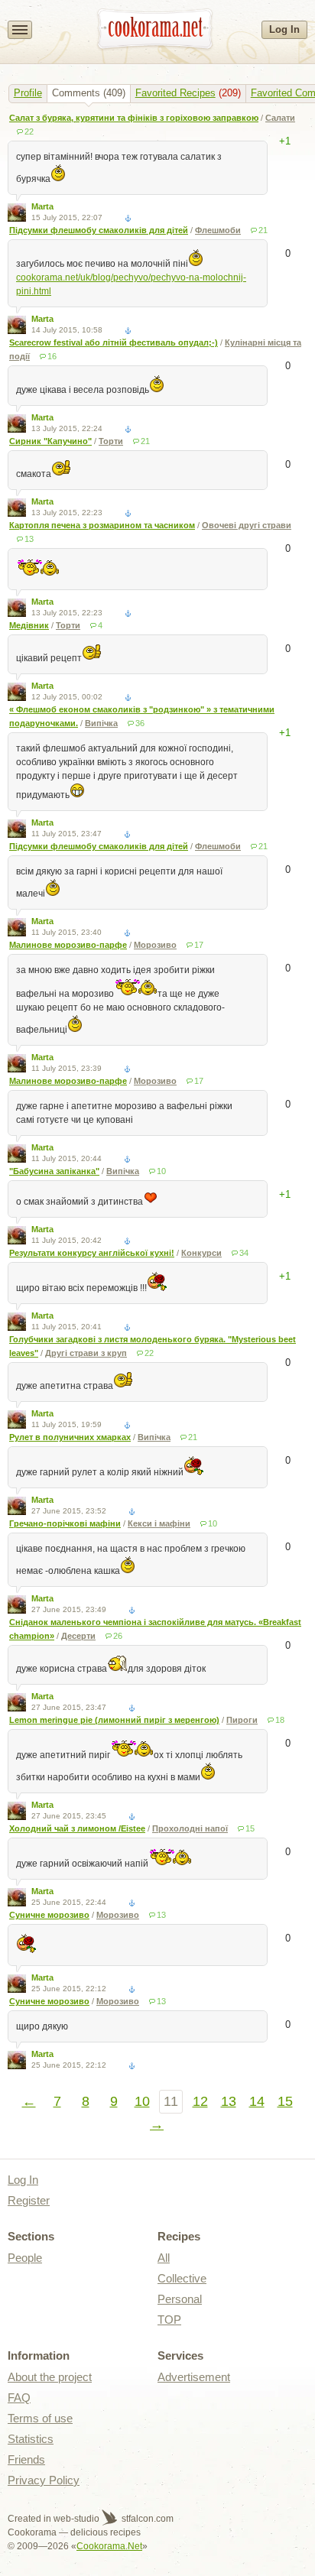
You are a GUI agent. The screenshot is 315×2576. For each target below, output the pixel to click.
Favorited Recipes (175, 93)
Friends (26, 2459)
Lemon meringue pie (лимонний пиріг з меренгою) (114, 1720)
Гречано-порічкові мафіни (65, 1523)
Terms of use (40, 2418)
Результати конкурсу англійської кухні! (92, 1253)
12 (200, 2101)
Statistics (31, 2439)
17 (199, 945)
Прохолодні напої (190, 1828)
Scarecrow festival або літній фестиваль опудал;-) (114, 342)
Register (29, 2200)
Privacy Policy (44, 2480)
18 (280, 1720)
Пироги (242, 1720)
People (25, 2258)
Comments (76, 93)
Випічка (101, 723)
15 (250, 1828)
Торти (111, 441)
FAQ (19, 2398)
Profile (28, 93)
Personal (180, 2299)
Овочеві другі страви (247, 525)
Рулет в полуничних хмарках (70, 1437)
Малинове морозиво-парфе (68, 945)
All (164, 2258)
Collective (182, 2278)
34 (244, 1253)
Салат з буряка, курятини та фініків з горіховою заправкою (134, 118)
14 (257, 2101)
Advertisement (194, 2377)
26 (118, 1636)
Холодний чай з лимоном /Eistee (77, 1828)
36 (140, 723)
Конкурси (201, 1253)
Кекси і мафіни (159, 1523)
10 (161, 1171)
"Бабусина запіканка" (54, 1171)
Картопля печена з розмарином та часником (102, 525)
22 (29, 131)
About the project (50, 2377)
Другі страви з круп (86, 1353)
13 (29, 539)
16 (52, 356)
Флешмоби (218, 230)
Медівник (29, 625)
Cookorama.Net (109, 2546)
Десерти (78, 1636)
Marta (42, 206)
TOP (169, 2320)
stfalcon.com (146, 2519)
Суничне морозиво (49, 1915)
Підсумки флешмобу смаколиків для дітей (99, 230)
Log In (284, 29)
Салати (280, 118)
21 (263, 230)
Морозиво (155, 945)
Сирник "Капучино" (50, 441)
